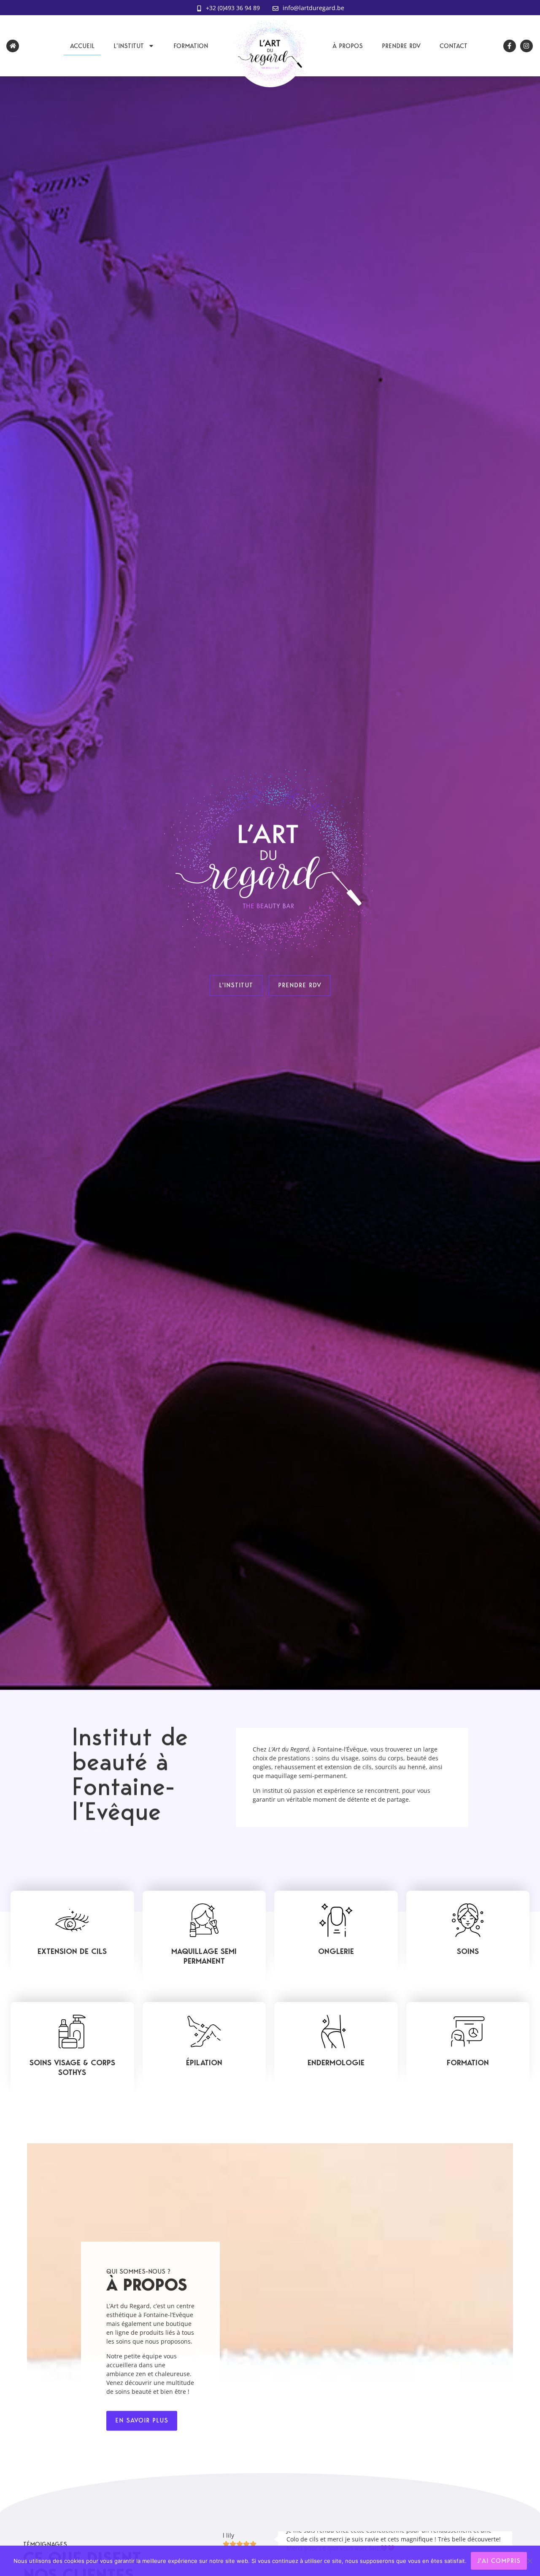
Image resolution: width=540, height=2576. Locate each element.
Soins (468, 1951)
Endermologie (336, 2063)
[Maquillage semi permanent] (204, 1920)
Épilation (204, 2063)
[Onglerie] (336, 1920)
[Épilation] (204, 2032)
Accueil (82, 46)
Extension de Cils (72, 1951)
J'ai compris (499, 2561)
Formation (191, 46)
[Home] (13, 46)
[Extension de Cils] (72, 1920)
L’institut (129, 46)
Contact (454, 46)
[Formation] (468, 2032)
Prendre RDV (401, 46)
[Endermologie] (336, 2032)
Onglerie (336, 1951)
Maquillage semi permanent (204, 1956)
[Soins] (468, 1920)
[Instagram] (526, 46)
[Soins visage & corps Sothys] (72, 2032)
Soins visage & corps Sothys (72, 2067)
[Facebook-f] (510, 46)
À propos (348, 46)
